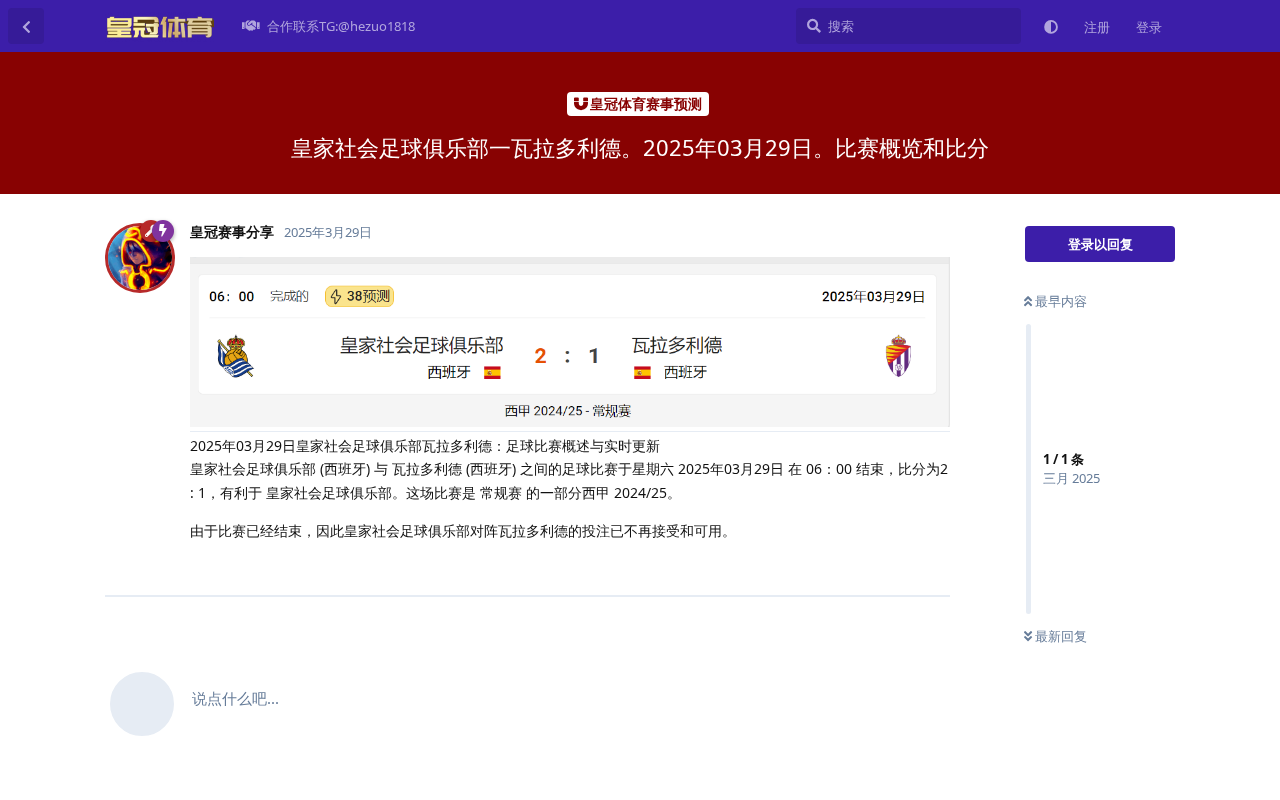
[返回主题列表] (26, 26)
